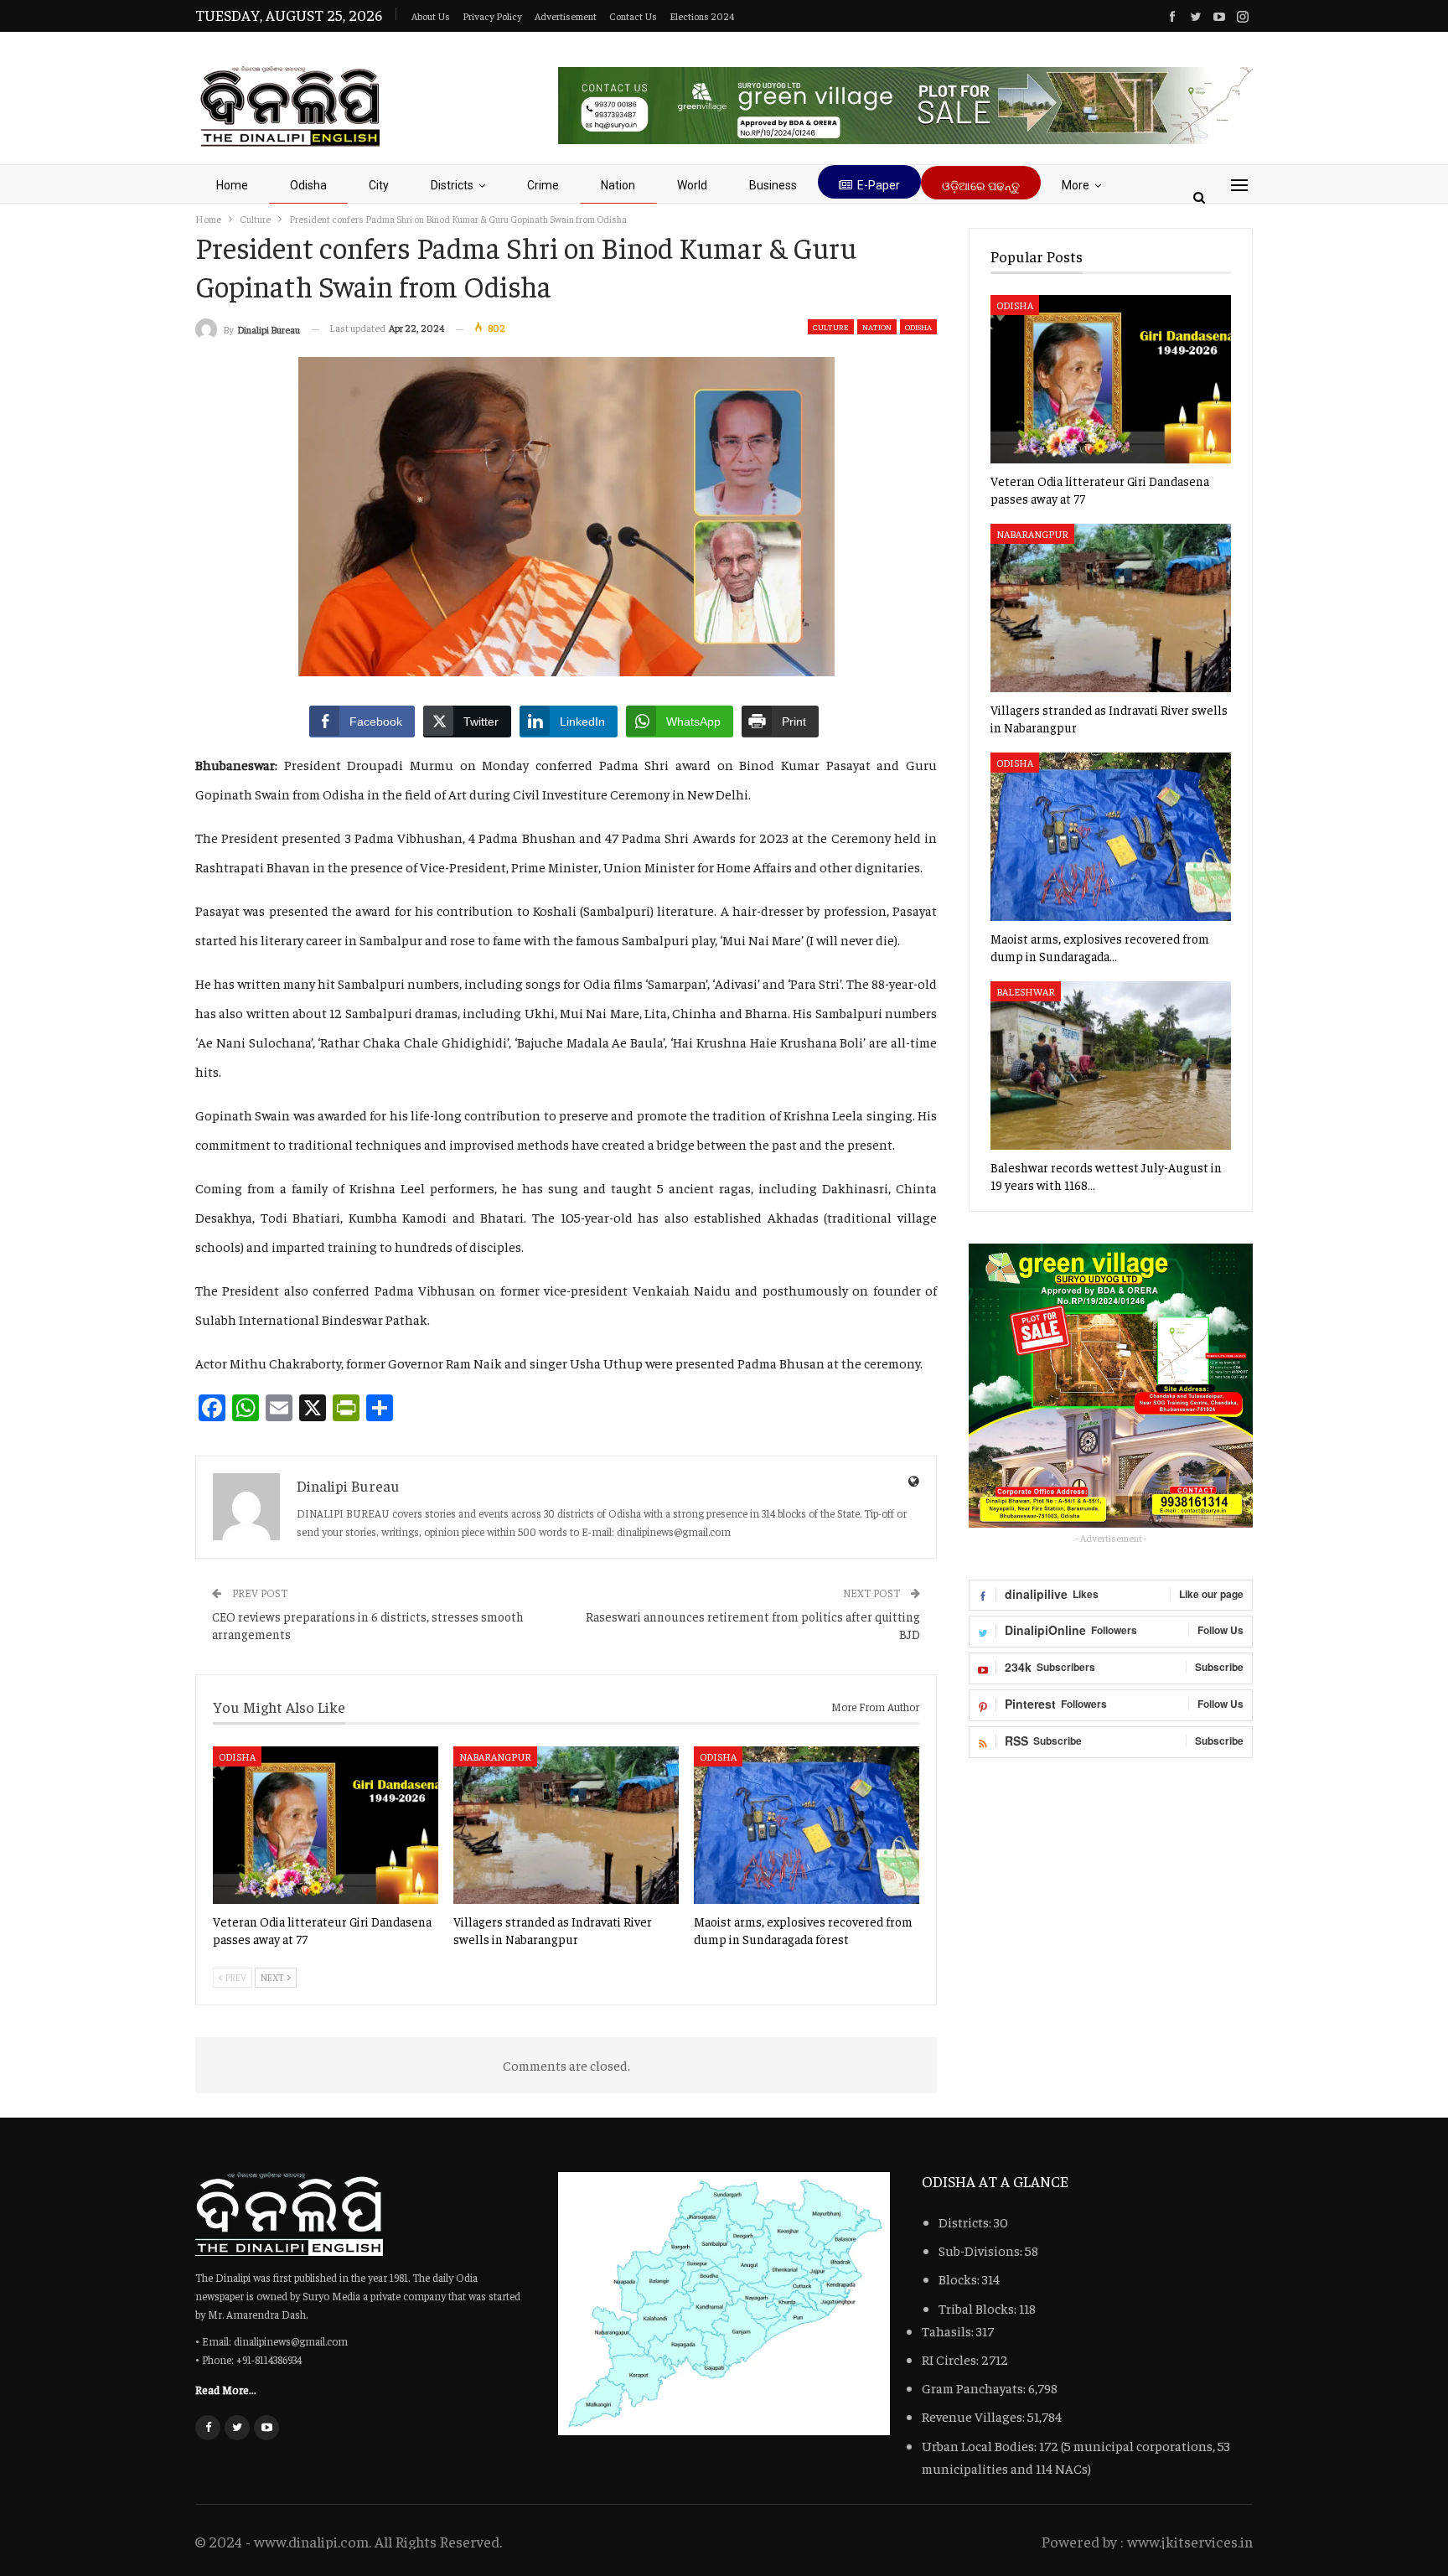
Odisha (308, 185)
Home (232, 185)
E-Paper (879, 185)
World (692, 185)
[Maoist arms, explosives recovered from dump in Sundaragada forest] (807, 1825)
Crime (543, 185)
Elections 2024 (702, 16)
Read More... (226, 2389)
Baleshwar (1026, 991)
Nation (618, 185)
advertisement (566, 16)
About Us (431, 16)
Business (773, 185)
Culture (831, 327)
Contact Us (633, 16)
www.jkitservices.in (1190, 2541)
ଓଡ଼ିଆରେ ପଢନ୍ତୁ (981, 186)
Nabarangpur (495, 1756)
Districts (452, 185)
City (379, 185)
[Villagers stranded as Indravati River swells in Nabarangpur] (566, 1825)
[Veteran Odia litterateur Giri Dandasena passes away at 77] (326, 1825)
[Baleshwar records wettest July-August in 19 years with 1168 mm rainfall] (1111, 1066)
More (1076, 185)
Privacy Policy (492, 16)
